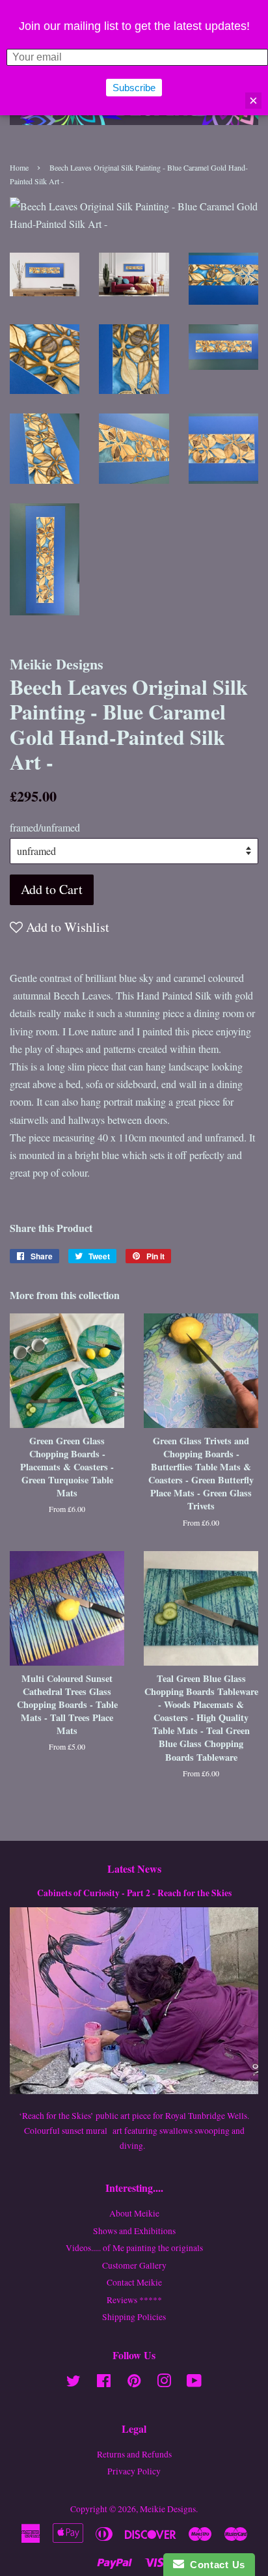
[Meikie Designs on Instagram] (164, 2383)
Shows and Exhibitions (134, 2231)
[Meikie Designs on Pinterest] (134, 2383)
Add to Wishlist (66, 927)
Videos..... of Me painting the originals (134, 2248)
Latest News (134, 1869)
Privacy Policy (134, 2471)
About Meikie (134, 2213)
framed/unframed (45, 827)
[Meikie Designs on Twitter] (74, 2383)
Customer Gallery (134, 2265)
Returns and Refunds (134, 2454)
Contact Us (215, 2565)
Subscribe (134, 88)
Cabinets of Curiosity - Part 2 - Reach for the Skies (134, 1893)
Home (19, 167)
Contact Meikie (134, 2282)
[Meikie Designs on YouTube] (194, 2383)
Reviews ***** (134, 2300)
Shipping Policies (134, 2317)
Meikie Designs (168, 2509)
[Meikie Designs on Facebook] (104, 2383)
